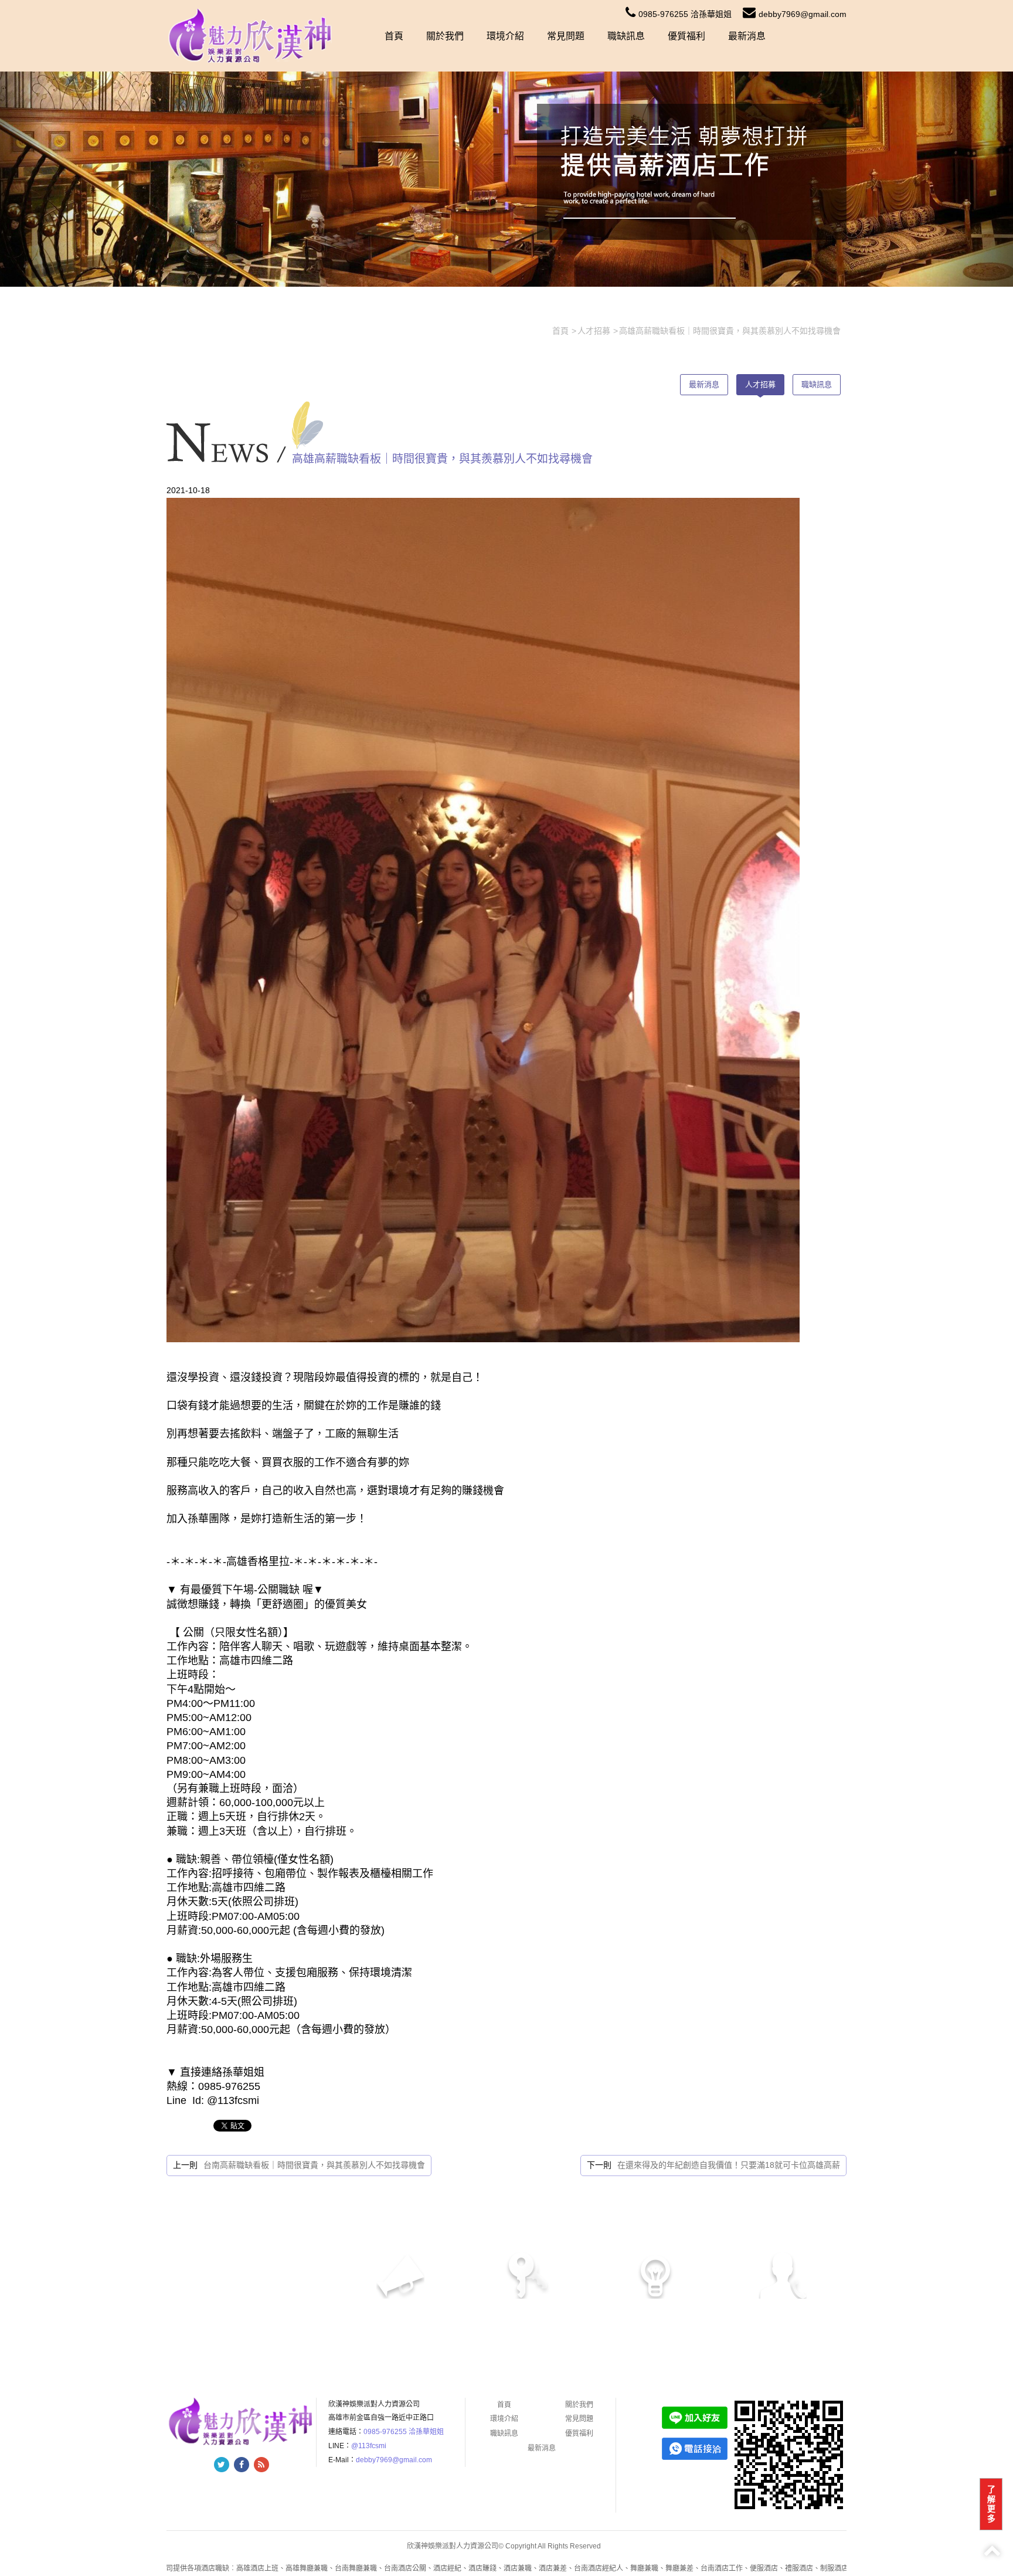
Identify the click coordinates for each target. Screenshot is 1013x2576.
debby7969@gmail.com (803, 14)
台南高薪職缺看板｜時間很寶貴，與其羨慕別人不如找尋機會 (314, 2165)
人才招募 (760, 384)
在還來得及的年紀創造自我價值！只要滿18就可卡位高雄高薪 (729, 2165)
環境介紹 (505, 36)
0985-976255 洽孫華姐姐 (685, 14)
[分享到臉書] (242, 2465)
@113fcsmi (369, 2446)
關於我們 (445, 36)
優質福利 (686, 36)
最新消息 (747, 36)
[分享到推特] (222, 2465)
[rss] (261, 2465)
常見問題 (566, 36)
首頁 (394, 36)
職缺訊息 (626, 36)
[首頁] (251, 35)
